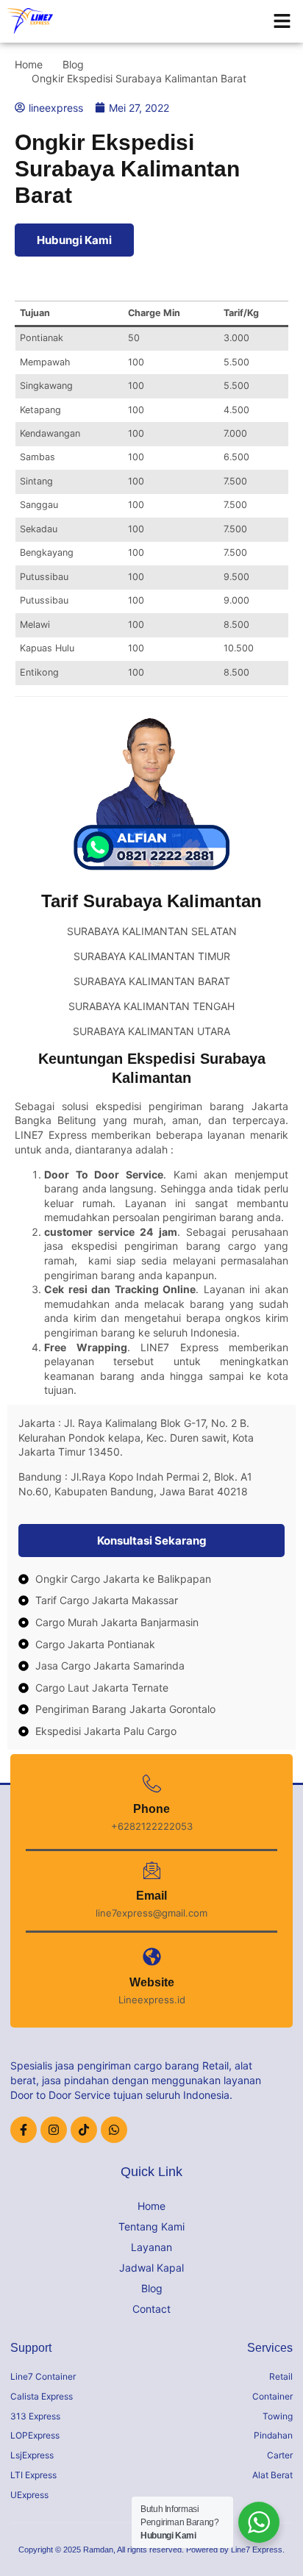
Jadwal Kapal (151, 2268)
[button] (282, 21)
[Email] (152, 1871)
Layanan (151, 2247)
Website (152, 1982)
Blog (152, 2288)
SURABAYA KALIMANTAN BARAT (152, 981)
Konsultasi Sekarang (152, 1541)
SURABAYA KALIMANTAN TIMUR (152, 956)
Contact (151, 2309)
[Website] (152, 1957)
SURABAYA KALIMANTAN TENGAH (151, 1006)
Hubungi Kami (74, 240)
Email (151, 1896)
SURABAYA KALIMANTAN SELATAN (152, 931)
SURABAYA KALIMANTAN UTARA (151, 1031)
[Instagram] (54, 2130)
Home (151, 2206)
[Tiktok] (84, 2130)
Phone (151, 1809)
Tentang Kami (151, 2226)
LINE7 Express (51, 1135)
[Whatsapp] (114, 2130)
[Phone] (152, 1784)
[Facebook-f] (24, 2130)
